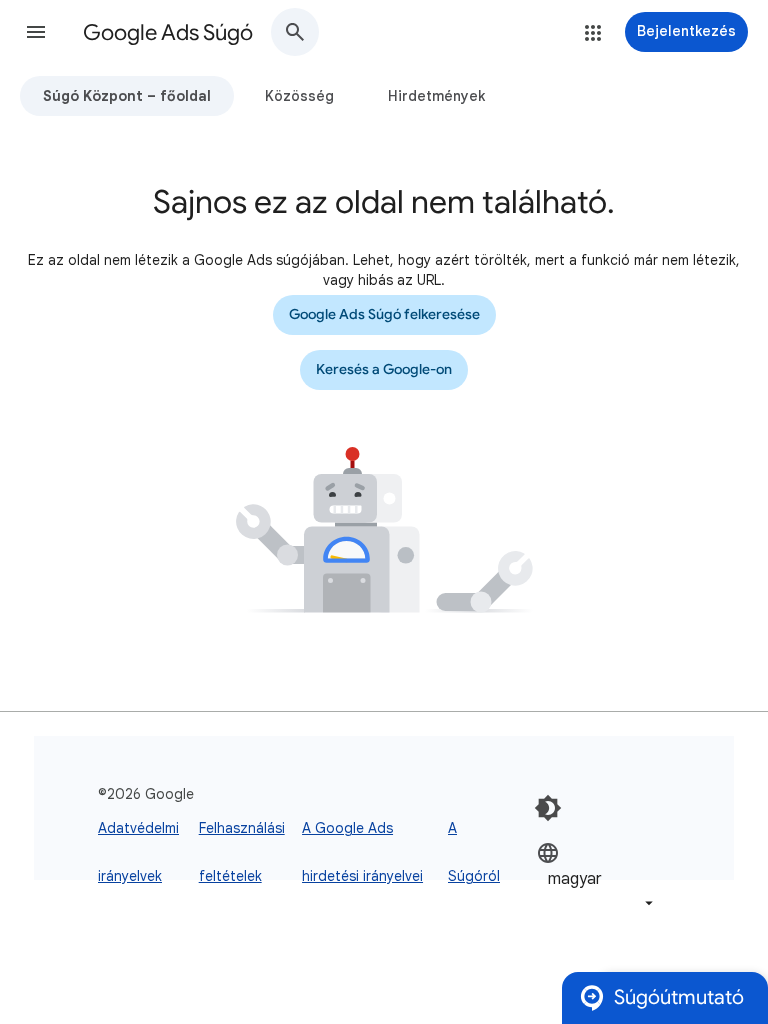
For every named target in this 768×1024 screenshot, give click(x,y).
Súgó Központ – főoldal (127, 96)
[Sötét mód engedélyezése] (548, 808)
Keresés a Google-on (384, 369)
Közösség (299, 96)
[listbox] (597, 877)
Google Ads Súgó (168, 32)
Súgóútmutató (679, 997)
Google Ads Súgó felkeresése (384, 314)
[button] (36, 32)
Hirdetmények (436, 96)
